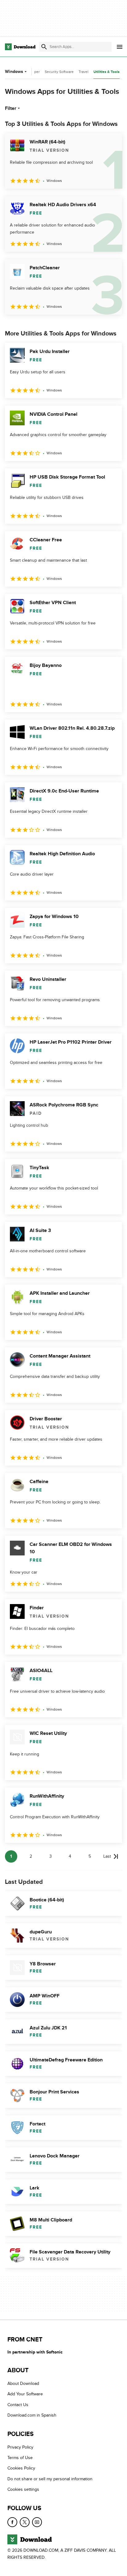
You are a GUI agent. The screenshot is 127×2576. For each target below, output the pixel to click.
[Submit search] (44, 47)
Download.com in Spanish (32, 2416)
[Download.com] (20, 47)
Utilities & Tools (107, 72)
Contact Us (18, 2405)
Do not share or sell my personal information (50, 2479)
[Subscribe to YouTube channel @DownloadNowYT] (37, 2522)
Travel (84, 72)
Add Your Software (25, 2394)
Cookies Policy (21, 2468)
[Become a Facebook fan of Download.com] (12, 2522)
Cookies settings (23, 2490)
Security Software (59, 72)
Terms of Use (20, 2458)
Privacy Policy (20, 2447)
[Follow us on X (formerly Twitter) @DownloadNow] (25, 2522)
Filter (11, 108)
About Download (23, 2384)
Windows (14, 72)
